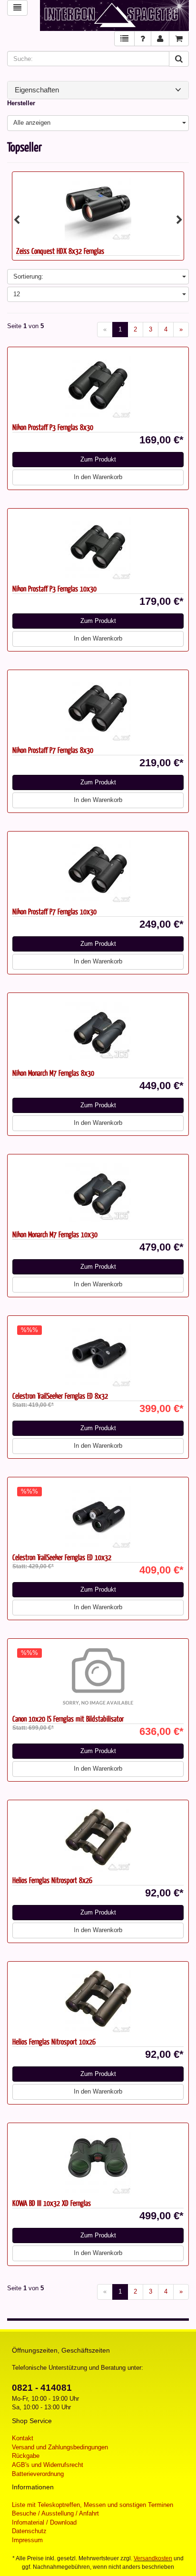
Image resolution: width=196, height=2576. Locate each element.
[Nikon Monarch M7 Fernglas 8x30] (98, 1031)
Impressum (27, 2540)
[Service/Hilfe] (143, 39)
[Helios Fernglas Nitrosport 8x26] (98, 1838)
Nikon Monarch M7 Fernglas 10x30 (55, 1234)
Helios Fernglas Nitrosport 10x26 (54, 2041)
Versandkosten (153, 2558)
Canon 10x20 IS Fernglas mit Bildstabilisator (68, 1719)
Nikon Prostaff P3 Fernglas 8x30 (53, 427)
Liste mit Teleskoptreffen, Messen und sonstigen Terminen (93, 2505)
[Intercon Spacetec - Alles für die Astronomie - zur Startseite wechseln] (114, 15)
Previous (17, 220)
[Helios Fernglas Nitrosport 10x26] (98, 2000)
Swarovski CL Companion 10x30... (58, 251)
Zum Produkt (98, 459)
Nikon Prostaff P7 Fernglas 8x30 (53, 750)
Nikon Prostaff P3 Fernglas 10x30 (54, 588)
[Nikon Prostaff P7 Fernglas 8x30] (98, 708)
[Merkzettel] (124, 39)
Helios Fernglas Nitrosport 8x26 (52, 1880)
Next (179, 220)
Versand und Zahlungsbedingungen (60, 2447)
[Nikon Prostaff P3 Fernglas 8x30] (98, 385)
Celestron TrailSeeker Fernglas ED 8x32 (60, 1396)
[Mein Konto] (160, 39)
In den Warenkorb (98, 477)
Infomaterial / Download (44, 2522)
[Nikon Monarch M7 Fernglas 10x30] (98, 1193)
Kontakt (23, 2438)
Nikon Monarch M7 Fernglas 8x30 (53, 1073)
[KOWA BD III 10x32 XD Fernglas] (98, 2161)
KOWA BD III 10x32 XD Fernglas (52, 2203)
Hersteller (21, 103)
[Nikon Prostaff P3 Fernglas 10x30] (98, 547)
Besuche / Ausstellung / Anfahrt (55, 2513)
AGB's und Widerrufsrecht (48, 2465)
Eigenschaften (37, 90)
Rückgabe (26, 2456)
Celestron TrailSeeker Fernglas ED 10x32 (62, 1557)
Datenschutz (29, 2531)
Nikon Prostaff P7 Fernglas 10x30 (54, 911)
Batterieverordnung (38, 2474)
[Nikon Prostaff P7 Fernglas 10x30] (98, 870)
